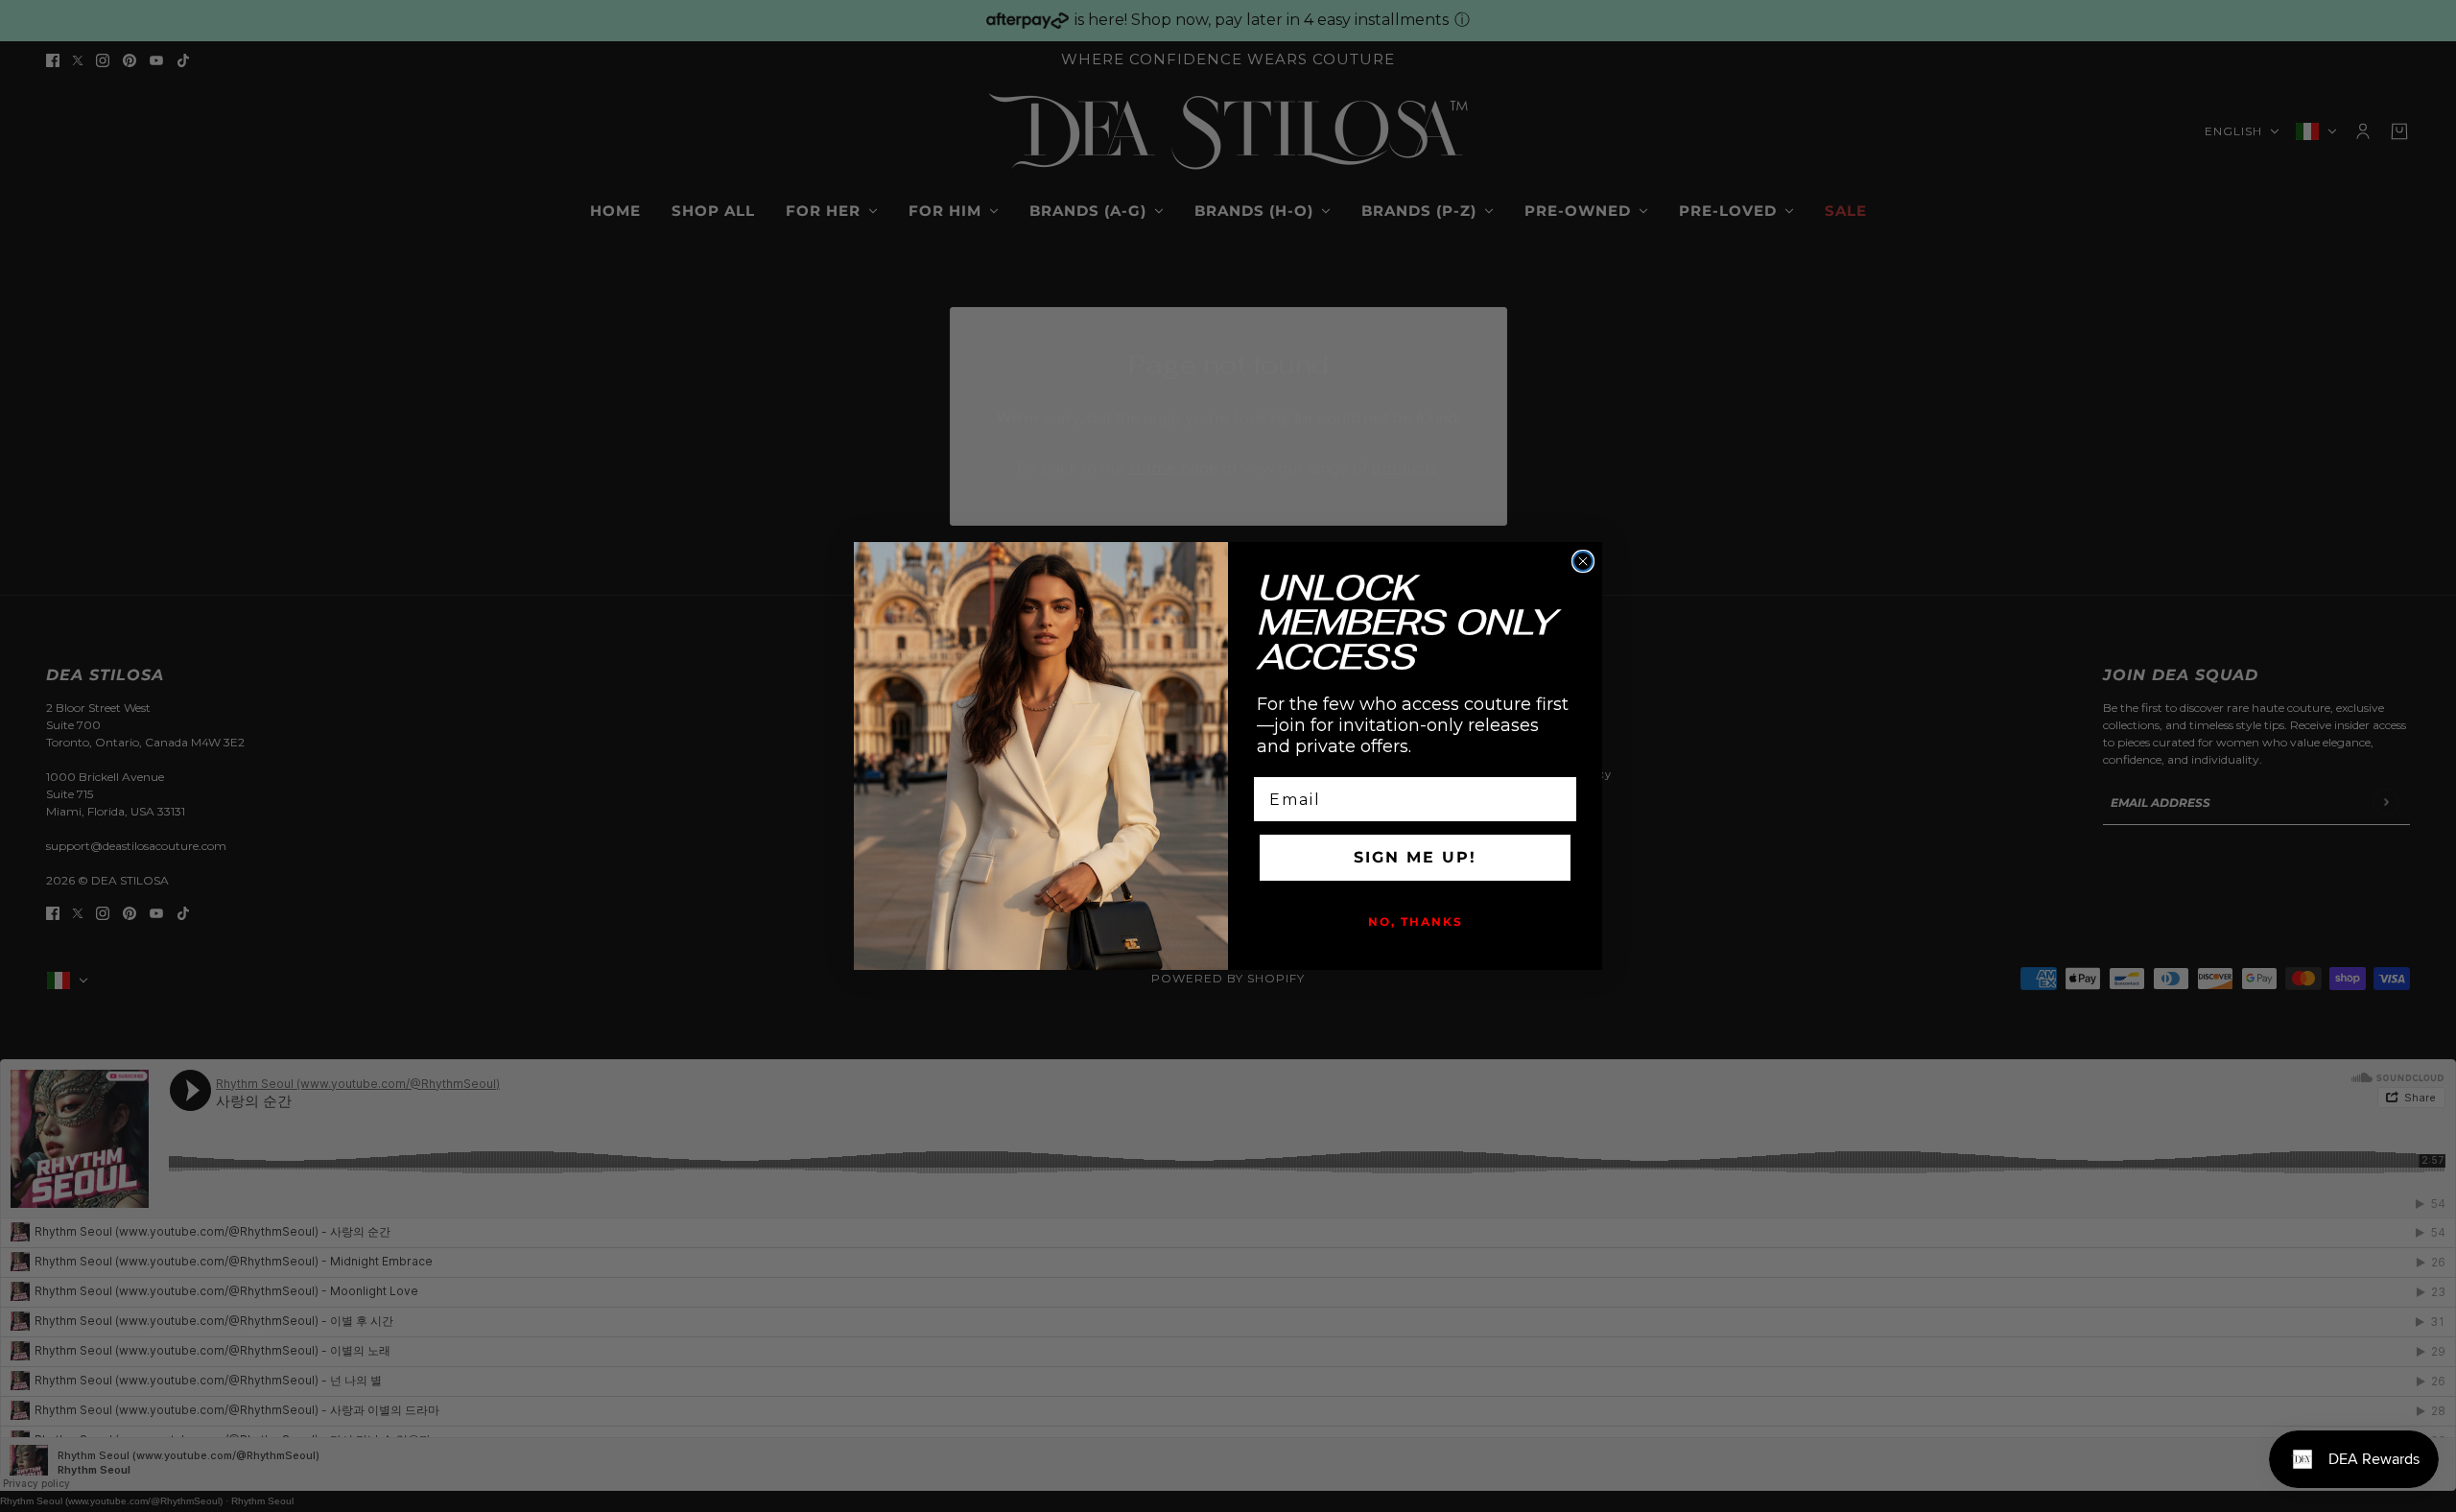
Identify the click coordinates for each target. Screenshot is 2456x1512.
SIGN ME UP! (1415, 857)
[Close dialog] (1583, 561)
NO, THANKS (1416, 921)
